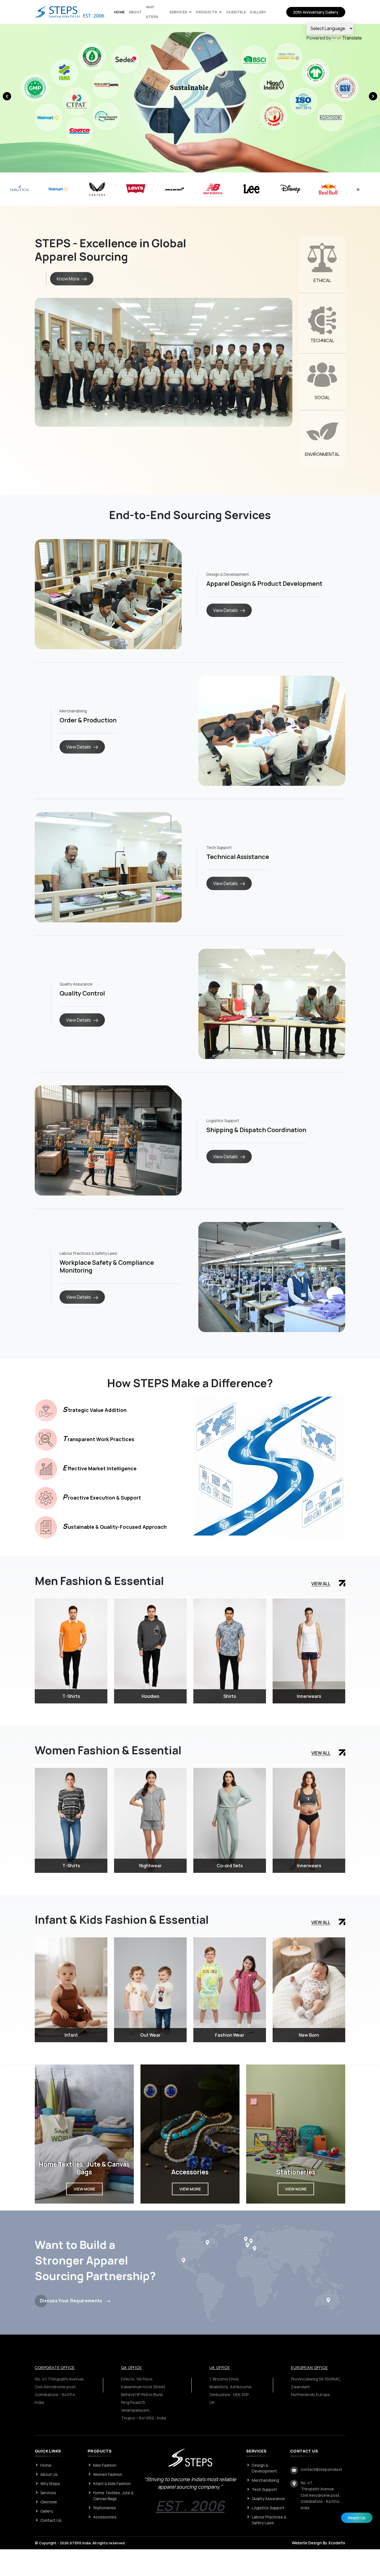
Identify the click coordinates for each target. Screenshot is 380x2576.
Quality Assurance (268, 2499)
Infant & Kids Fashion (112, 2484)
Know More (68, 279)
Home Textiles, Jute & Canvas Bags (113, 2496)
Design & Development (264, 2468)
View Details (225, 610)
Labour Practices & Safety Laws (269, 2520)
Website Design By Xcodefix (319, 2543)
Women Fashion (108, 2474)
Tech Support (264, 2489)
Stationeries (105, 2508)
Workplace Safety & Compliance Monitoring (107, 1267)
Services (178, 12)
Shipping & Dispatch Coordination (256, 1130)
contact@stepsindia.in (321, 2469)
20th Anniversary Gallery (316, 12)
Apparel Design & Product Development (264, 584)
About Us (49, 2474)
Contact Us (51, 2520)
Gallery (258, 12)
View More (84, 2189)
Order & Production (88, 720)
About (135, 12)
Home (119, 12)
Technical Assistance (238, 857)
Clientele (236, 12)
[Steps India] (70, 11)
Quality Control (82, 993)
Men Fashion (105, 2465)
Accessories (105, 2517)
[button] (373, 96)
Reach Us (357, 2518)
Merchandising (265, 2480)
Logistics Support (268, 2508)
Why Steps (50, 2484)
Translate (352, 38)
